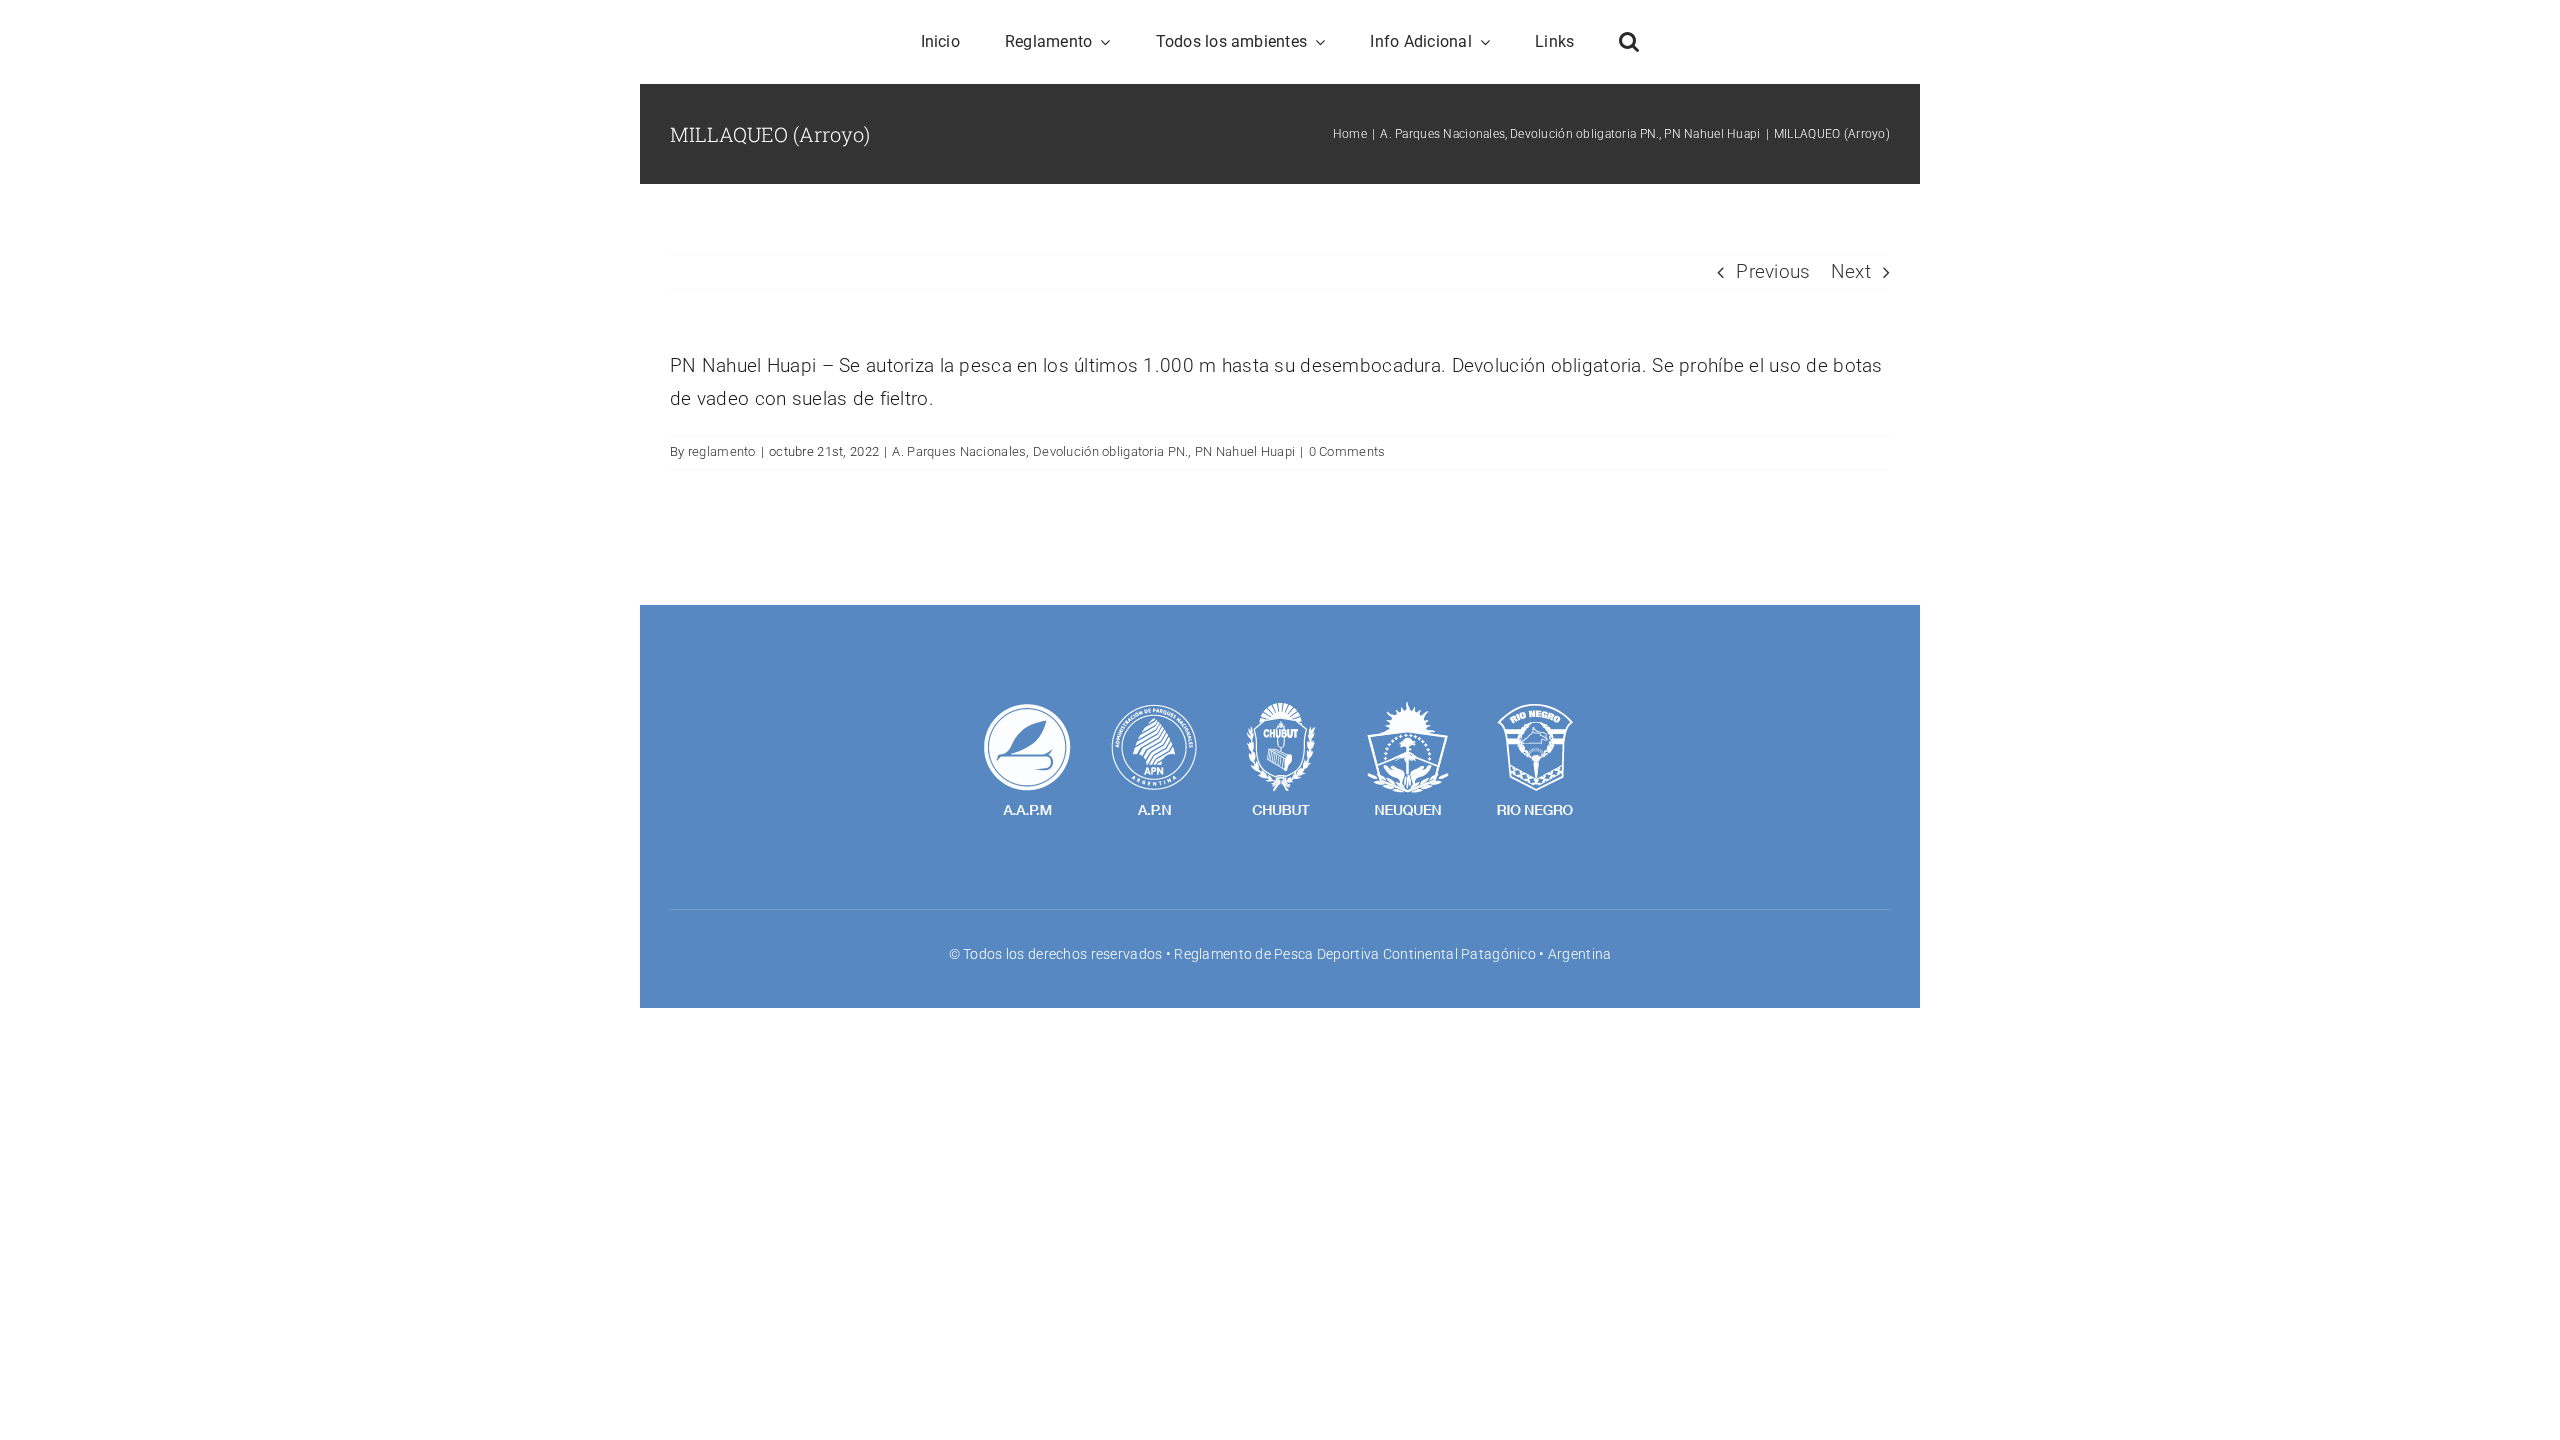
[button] (1629, 42)
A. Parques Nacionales (959, 451)
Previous (1773, 271)
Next (1851, 271)
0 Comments (1347, 451)
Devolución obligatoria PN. (1110, 451)
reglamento (722, 451)
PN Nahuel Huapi (1245, 451)
